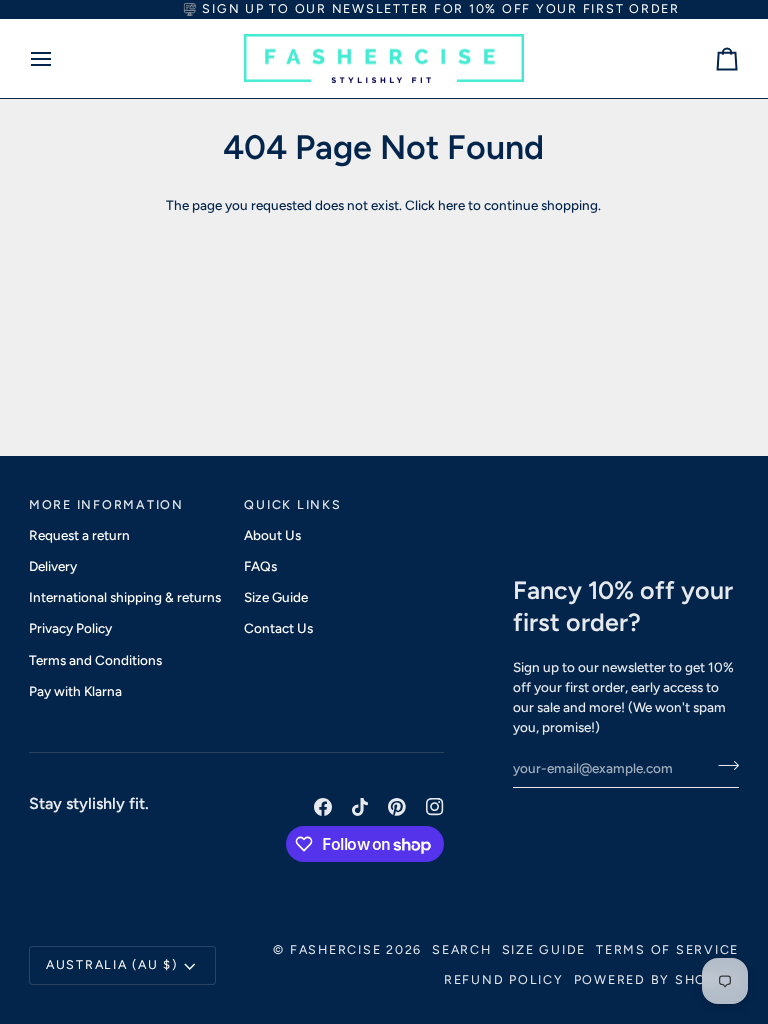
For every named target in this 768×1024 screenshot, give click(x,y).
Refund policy (504, 979)
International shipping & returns (125, 597)
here (451, 205)
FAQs (260, 566)
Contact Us (278, 628)
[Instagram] (435, 807)
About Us (272, 535)
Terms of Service (667, 949)
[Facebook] (323, 807)
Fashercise (336, 949)
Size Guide (276, 597)
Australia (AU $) (112, 964)
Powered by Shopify (657, 979)
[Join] (722, 766)
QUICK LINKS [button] (292, 504)
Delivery (53, 566)
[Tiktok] (360, 807)
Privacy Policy (70, 628)
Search (462, 949)
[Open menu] (59, 59)
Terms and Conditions (95, 660)
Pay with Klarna (75, 691)
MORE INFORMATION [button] (106, 504)
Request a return (79, 535)
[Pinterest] (397, 807)
